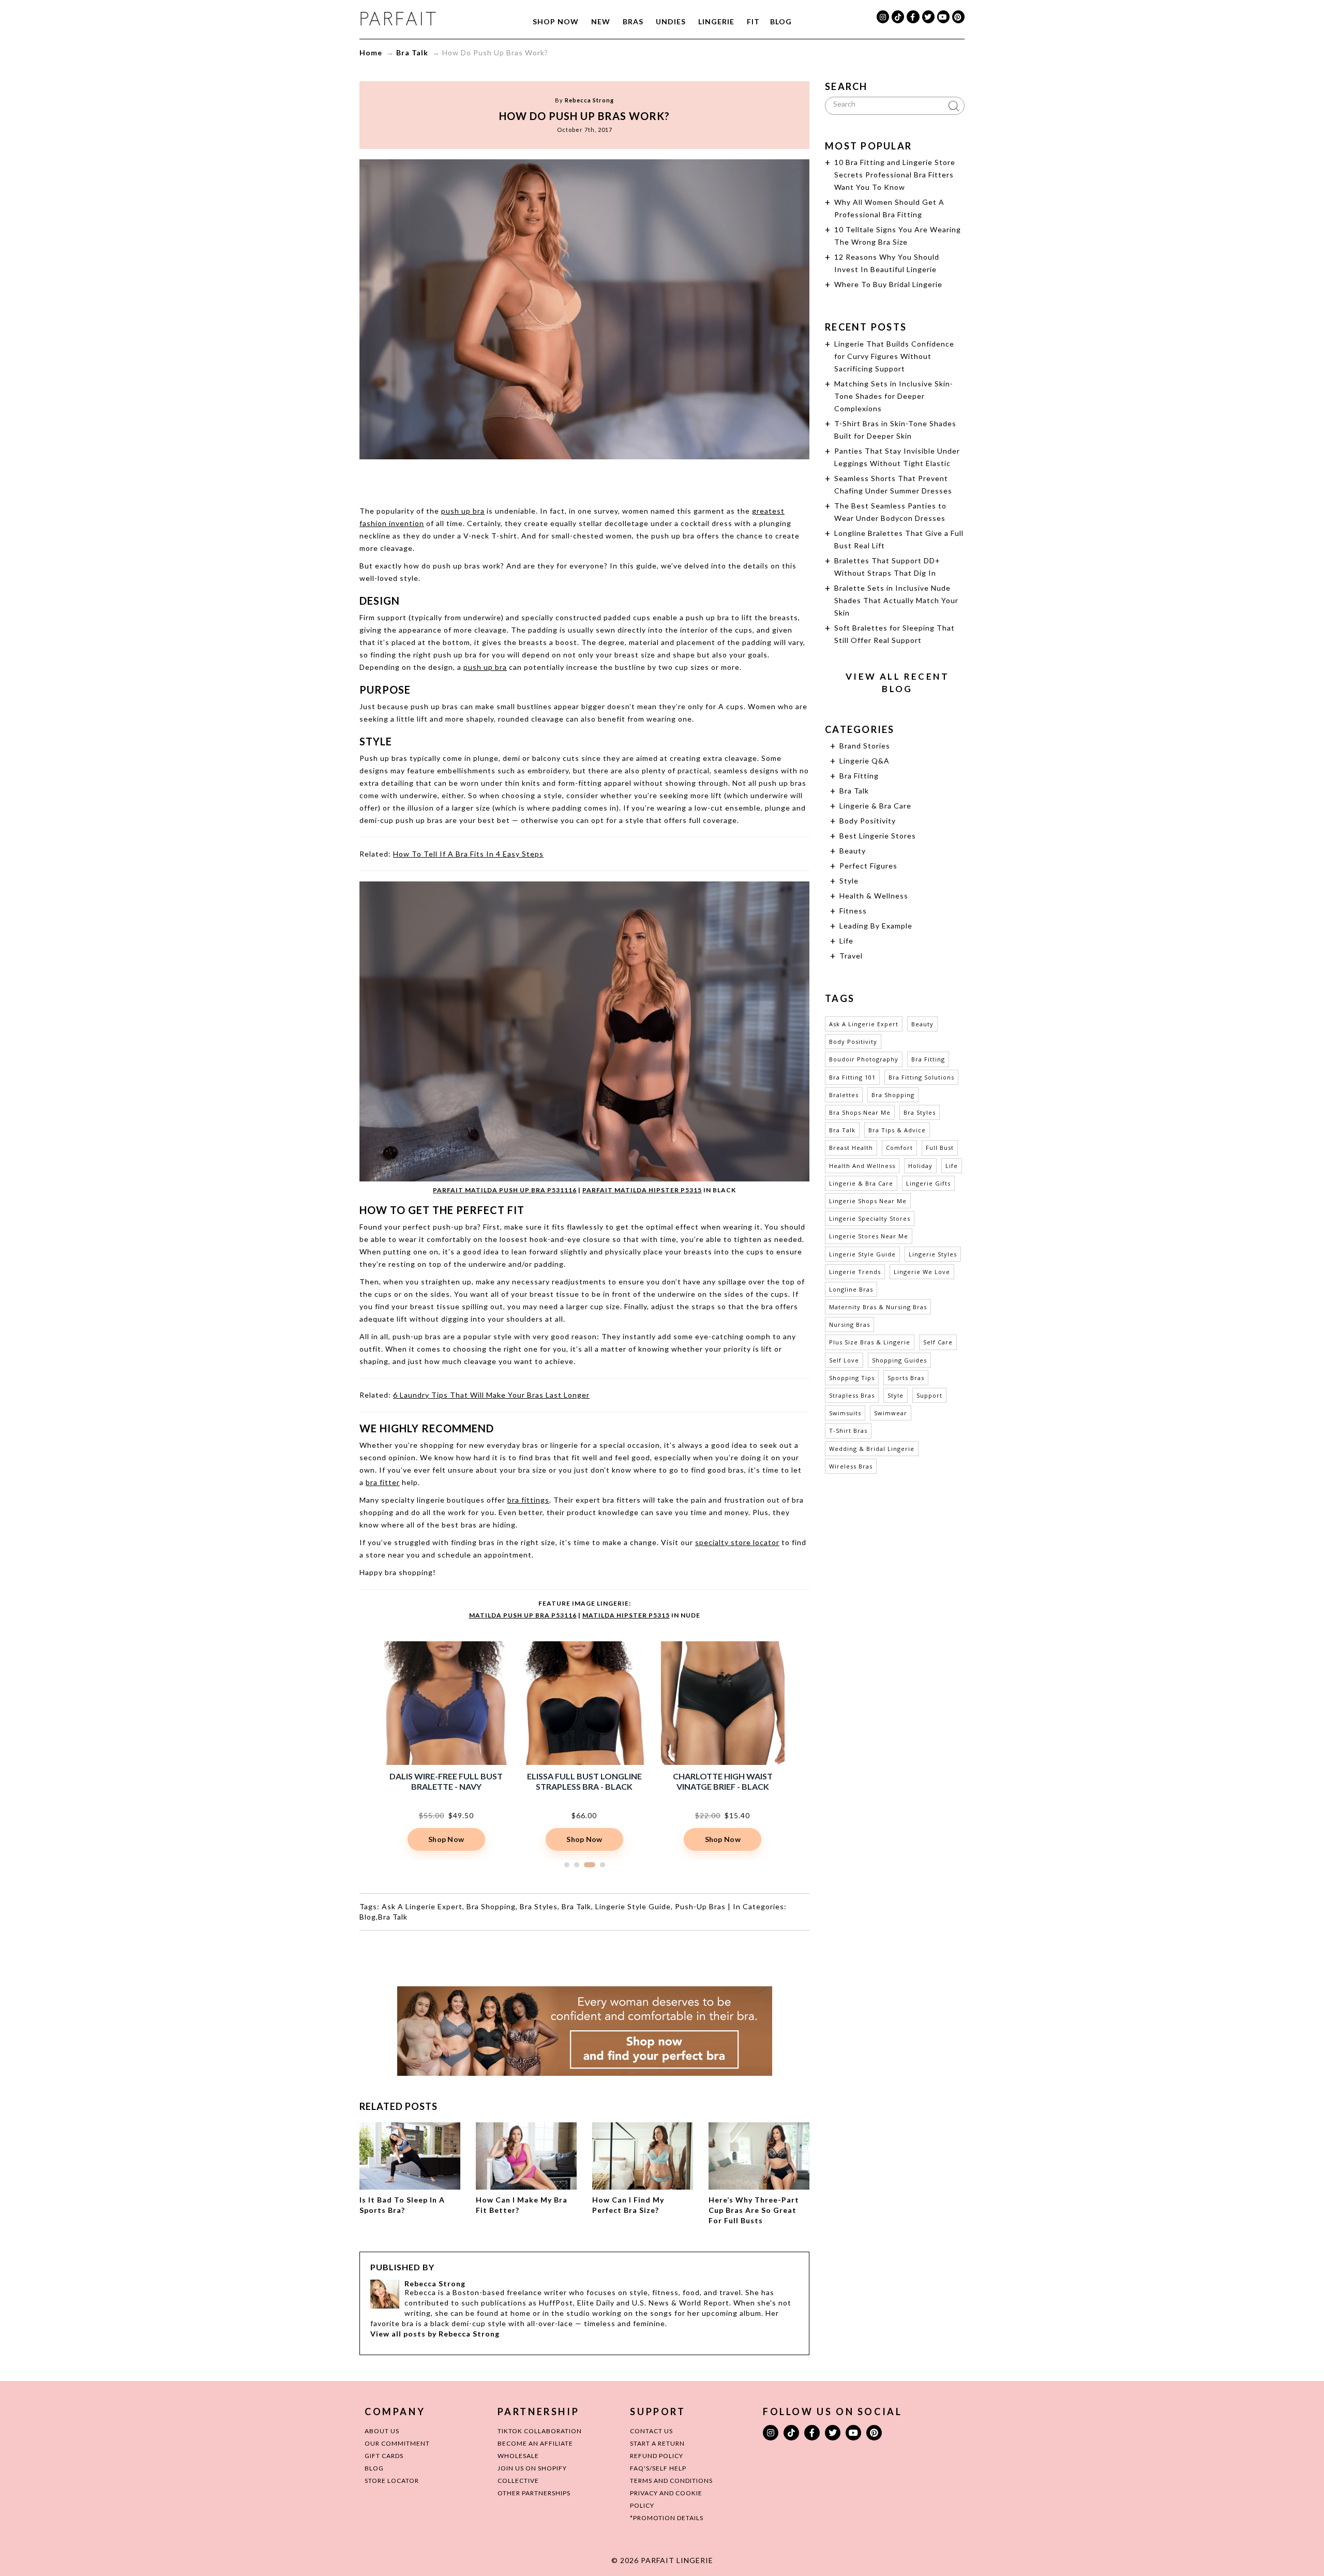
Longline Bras (851, 1289)
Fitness (853, 911)
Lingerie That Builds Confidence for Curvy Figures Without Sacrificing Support (894, 356)
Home (371, 53)
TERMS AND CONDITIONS (671, 2481)
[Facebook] (913, 17)
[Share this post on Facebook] (545, 480)
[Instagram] (883, 17)
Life (846, 941)
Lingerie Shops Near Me (868, 1201)
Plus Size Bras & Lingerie (870, 1342)
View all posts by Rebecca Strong (435, 2334)
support (929, 1395)
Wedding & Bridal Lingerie (872, 1449)
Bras (633, 21)
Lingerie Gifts (928, 1183)
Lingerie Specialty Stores (870, 1218)
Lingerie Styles (933, 1254)
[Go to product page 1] (567, 1865)
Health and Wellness (862, 1166)
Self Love (844, 1360)
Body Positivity (868, 821)
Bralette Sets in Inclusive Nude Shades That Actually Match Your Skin (896, 600)
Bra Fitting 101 (852, 1077)
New (601, 21)
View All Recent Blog (897, 683)
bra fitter (383, 1482)
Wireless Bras (851, 1466)
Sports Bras (906, 1378)
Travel (851, 956)
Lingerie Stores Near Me (869, 1236)
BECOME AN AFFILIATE (535, 2443)
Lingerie (716, 21)
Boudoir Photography (864, 1059)
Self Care (938, 1342)
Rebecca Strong (589, 100)
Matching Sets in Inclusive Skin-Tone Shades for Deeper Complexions (894, 396)
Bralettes (844, 1095)
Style (849, 881)
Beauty (853, 851)
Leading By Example (876, 926)
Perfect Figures (868, 866)
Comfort (899, 1148)
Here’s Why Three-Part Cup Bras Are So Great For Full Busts (754, 2210)
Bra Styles (539, 1906)
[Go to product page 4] (599, 1865)
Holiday (920, 1166)
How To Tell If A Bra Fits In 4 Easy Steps (468, 854)
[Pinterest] (958, 17)
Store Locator (392, 2481)
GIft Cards (384, 2456)
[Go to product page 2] (577, 1865)
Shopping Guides (899, 1360)
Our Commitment (397, 2443)
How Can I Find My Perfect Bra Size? (628, 2205)
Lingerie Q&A (864, 761)
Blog (781, 21)
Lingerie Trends (855, 1272)
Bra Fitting (859, 776)
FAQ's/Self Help (658, 2468)
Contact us (651, 2431)
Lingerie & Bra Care (875, 806)
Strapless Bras (852, 1395)
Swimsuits (845, 1413)
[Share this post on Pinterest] (604, 480)
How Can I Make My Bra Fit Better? (522, 2205)
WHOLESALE (518, 2456)
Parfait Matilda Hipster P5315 (642, 1190)
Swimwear (891, 1413)
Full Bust (940, 1148)
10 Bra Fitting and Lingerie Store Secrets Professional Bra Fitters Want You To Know (895, 175)
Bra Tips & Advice (897, 1130)
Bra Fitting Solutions (921, 1077)
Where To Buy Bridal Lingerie (888, 284)
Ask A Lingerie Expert (422, 1906)
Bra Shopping (491, 1906)
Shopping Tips (852, 1378)
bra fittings (528, 1500)
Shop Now (556, 21)
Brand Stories (865, 746)
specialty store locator (737, 1542)
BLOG (374, 2468)
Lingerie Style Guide (633, 1906)
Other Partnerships (534, 2493)
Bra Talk (412, 53)
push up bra (463, 511)
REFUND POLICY (657, 2456)
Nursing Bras (849, 1324)
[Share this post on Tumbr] (624, 480)
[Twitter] (928, 17)
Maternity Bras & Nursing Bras (878, 1307)
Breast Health (851, 1148)
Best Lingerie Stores (878, 836)
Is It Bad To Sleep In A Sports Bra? (402, 2205)
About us (382, 2431)
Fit (753, 21)
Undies (671, 21)
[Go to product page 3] (586, 1865)
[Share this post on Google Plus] (584, 480)
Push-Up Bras (700, 1906)
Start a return (657, 2443)
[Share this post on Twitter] (565, 480)
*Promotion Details (667, 2518)
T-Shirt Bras (848, 1431)
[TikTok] (898, 17)
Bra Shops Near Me (860, 1112)
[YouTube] (943, 17)
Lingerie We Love (922, 1272)
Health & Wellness (874, 896)
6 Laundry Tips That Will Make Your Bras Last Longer (491, 1395)
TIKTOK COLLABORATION (540, 2431)
